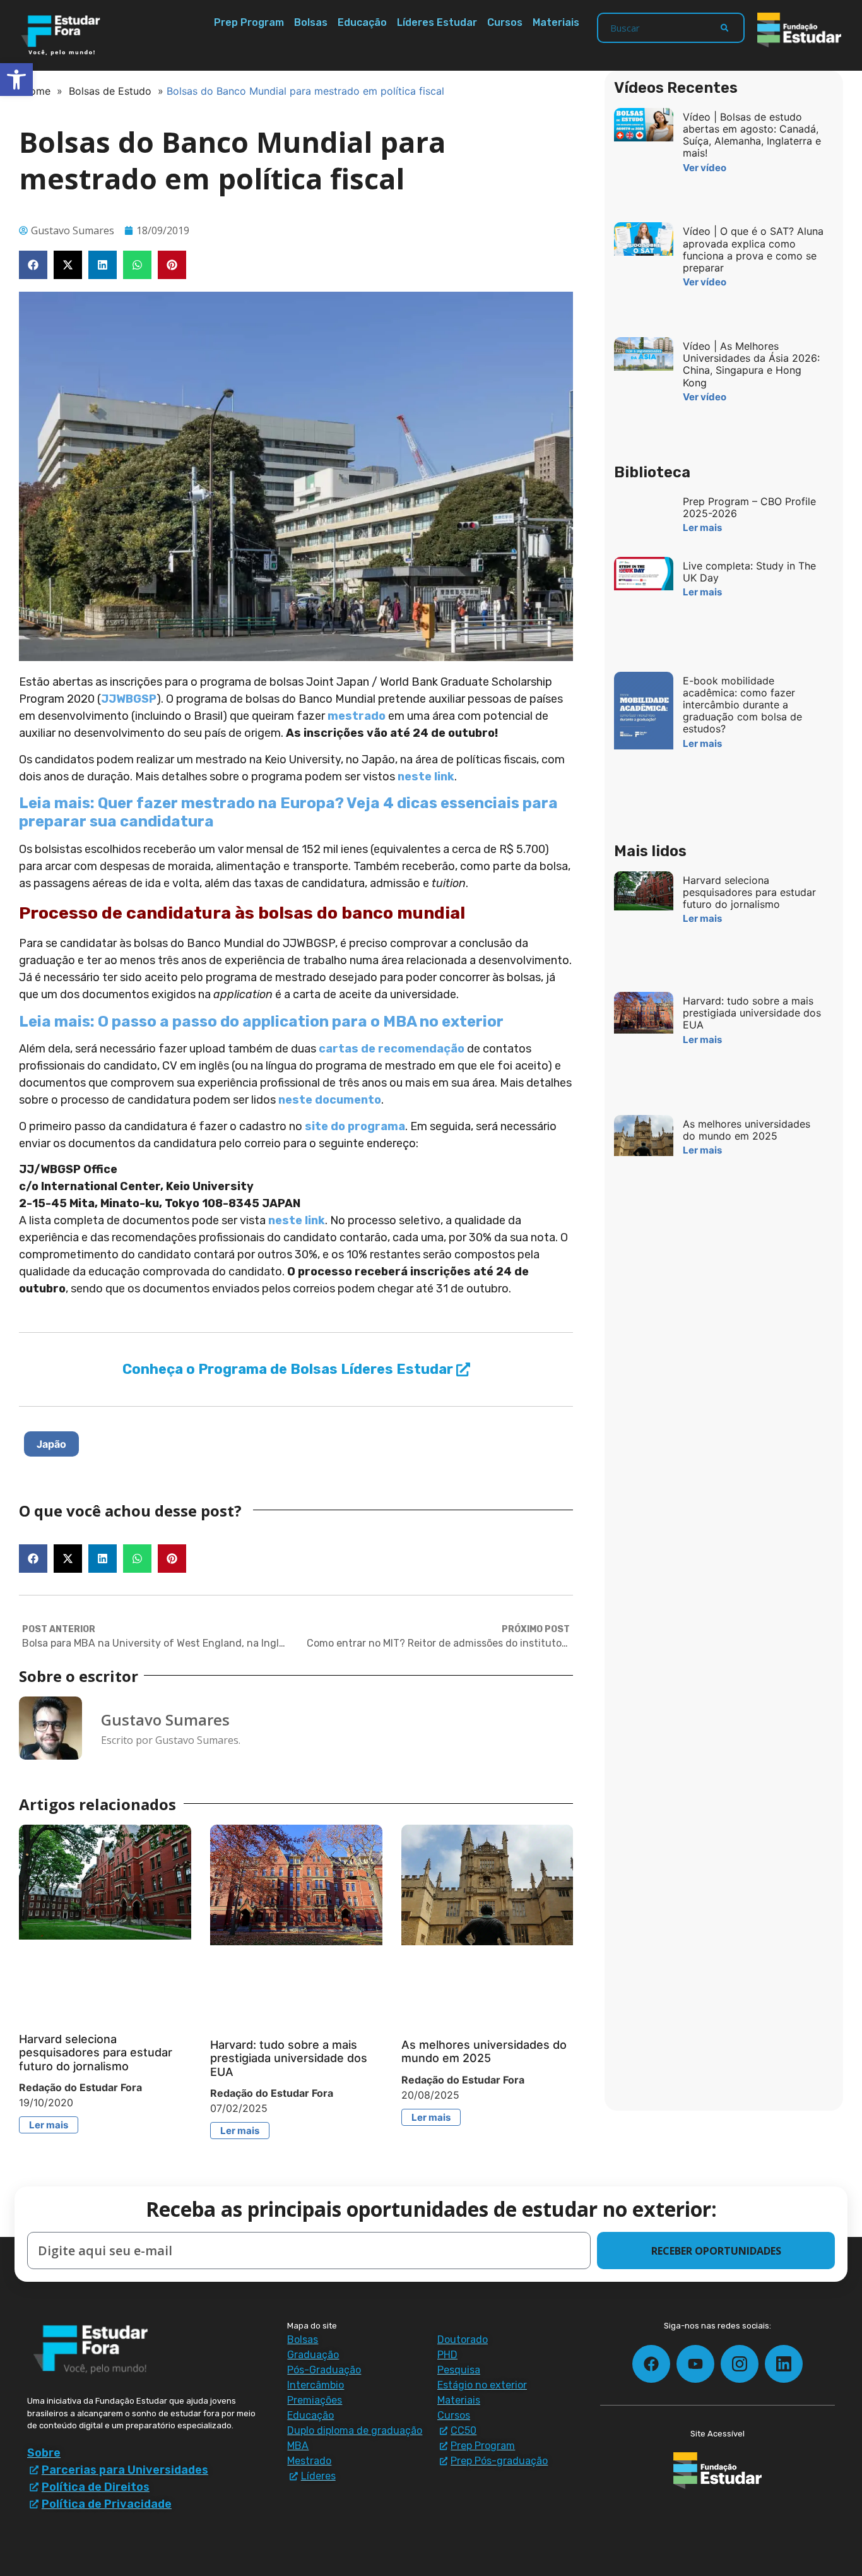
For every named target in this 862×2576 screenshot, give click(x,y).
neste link (426, 777)
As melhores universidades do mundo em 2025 (484, 2052)
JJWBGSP (129, 699)
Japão (51, 1444)
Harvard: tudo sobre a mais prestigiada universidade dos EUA (289, 2058)
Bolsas (311, 22)
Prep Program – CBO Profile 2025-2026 (749, 507)
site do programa (355, 1126)
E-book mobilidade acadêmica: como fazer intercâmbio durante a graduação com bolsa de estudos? (742, 705)
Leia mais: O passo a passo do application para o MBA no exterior (261, 1022)
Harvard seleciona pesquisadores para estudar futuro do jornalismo (96, 2053)
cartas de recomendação (392, 1049)
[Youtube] (695, 2364)
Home (36, 91)
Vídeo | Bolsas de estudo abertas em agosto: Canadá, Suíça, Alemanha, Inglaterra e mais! (752, 135)
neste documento (330, 1100)
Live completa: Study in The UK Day (749, 572)
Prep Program (249, 22)
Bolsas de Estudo (110, 91)
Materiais (556, 22)
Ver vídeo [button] (705, 168)
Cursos (505, 22)
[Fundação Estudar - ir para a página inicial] (799, 30)
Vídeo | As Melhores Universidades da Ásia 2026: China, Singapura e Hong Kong (751, 364)
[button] (33, 265)
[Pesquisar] (724, 28)
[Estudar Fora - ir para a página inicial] (63, 35)
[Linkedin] (784, 2364)
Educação (362, 22)
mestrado (357, 716)
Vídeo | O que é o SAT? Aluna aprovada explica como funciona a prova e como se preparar (753, 249)
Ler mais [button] (49, 2125)
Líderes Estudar (437, 22)
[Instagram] (740, 2364)
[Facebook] (651, 2364)
